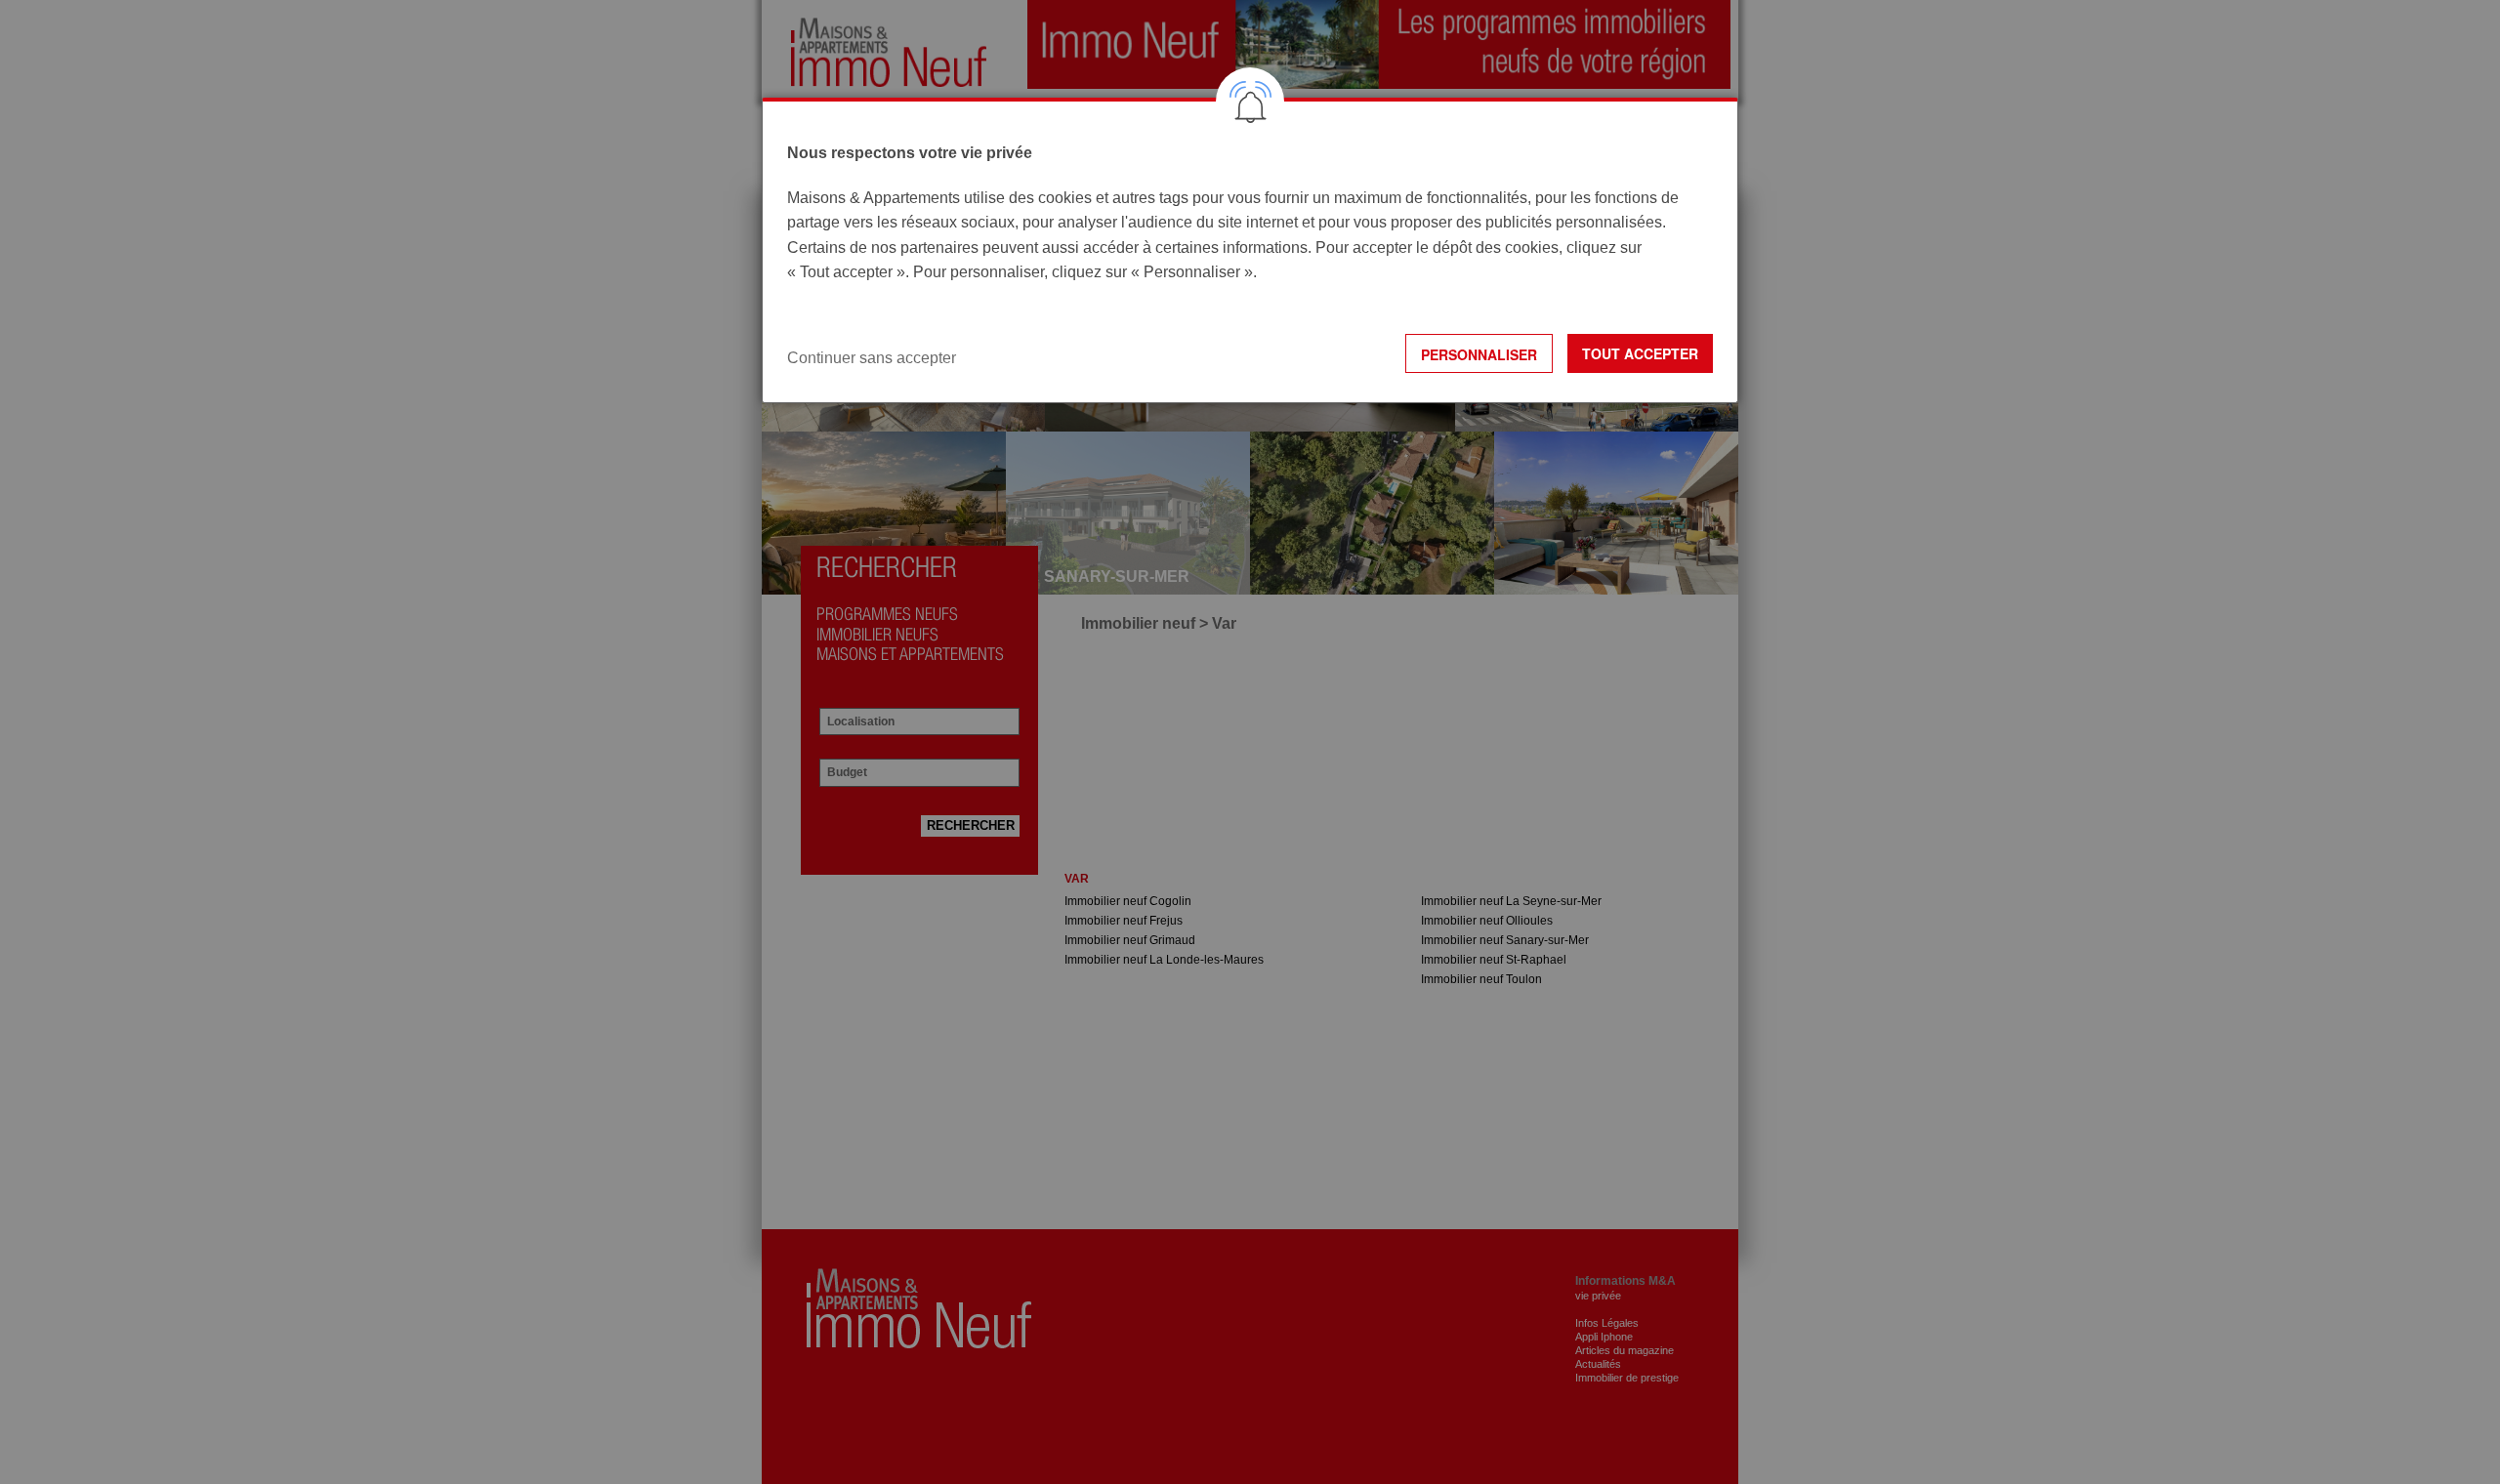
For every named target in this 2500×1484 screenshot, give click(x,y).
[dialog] (1250, 250)
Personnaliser (1479, 354)
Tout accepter (1640, 353)
